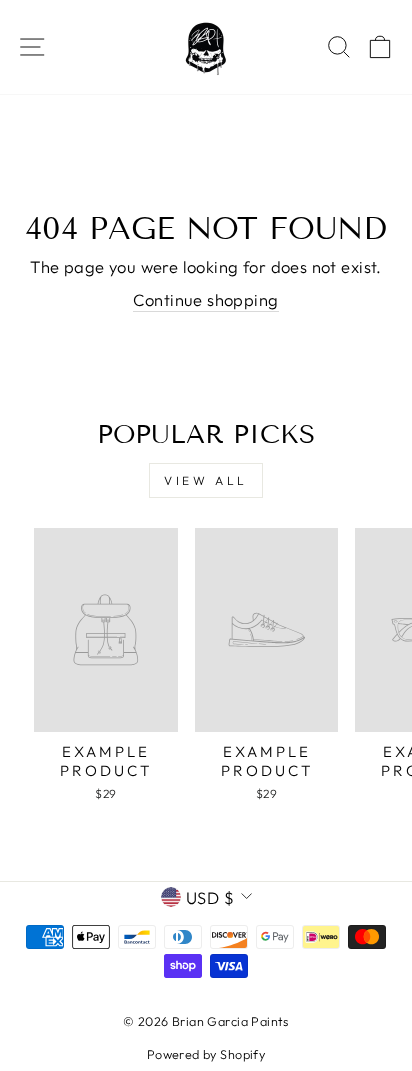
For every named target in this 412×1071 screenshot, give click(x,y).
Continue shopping (205, 299)
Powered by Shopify (206, 1054)
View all (206, 480)
